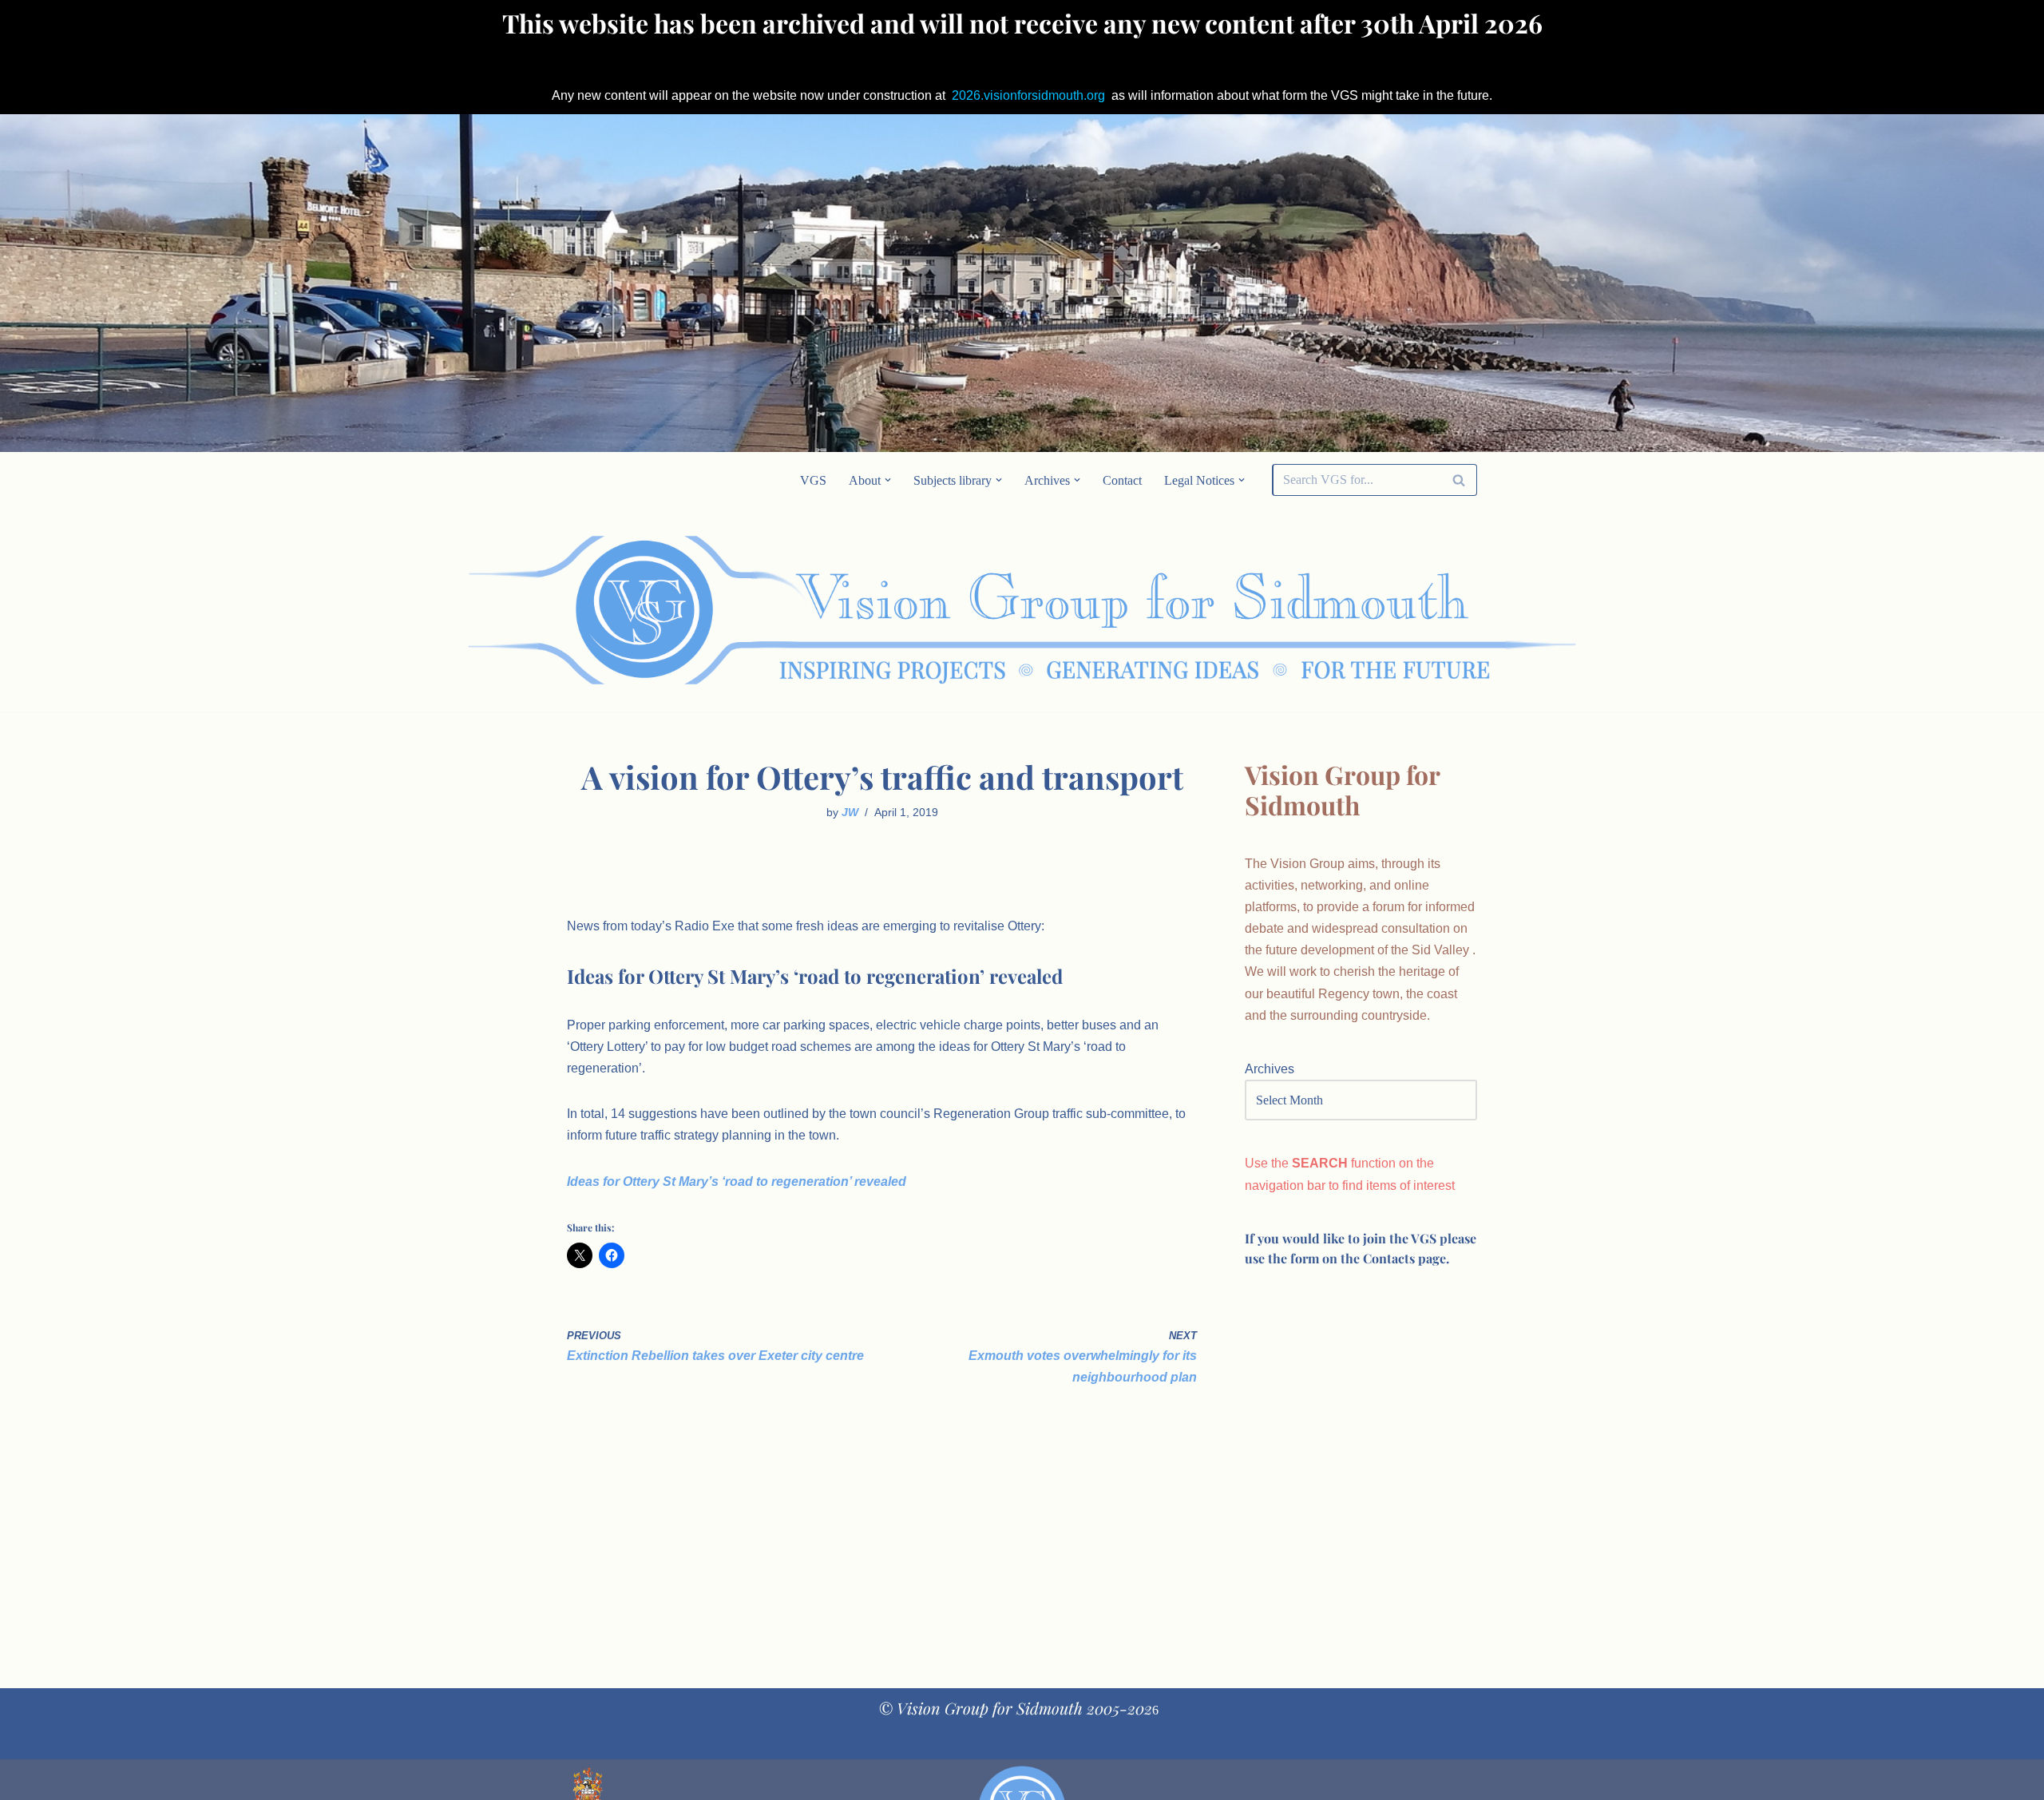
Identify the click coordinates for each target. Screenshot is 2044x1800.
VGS (813, 480)
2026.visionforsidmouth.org (1028, 95)
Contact (1122, 480)
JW (850, 812)
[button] (888, 480)
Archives (1270, 1069)
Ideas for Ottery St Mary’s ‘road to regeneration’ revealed (737, 1181)
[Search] (1459, 480)
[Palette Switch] (1349, 610)
